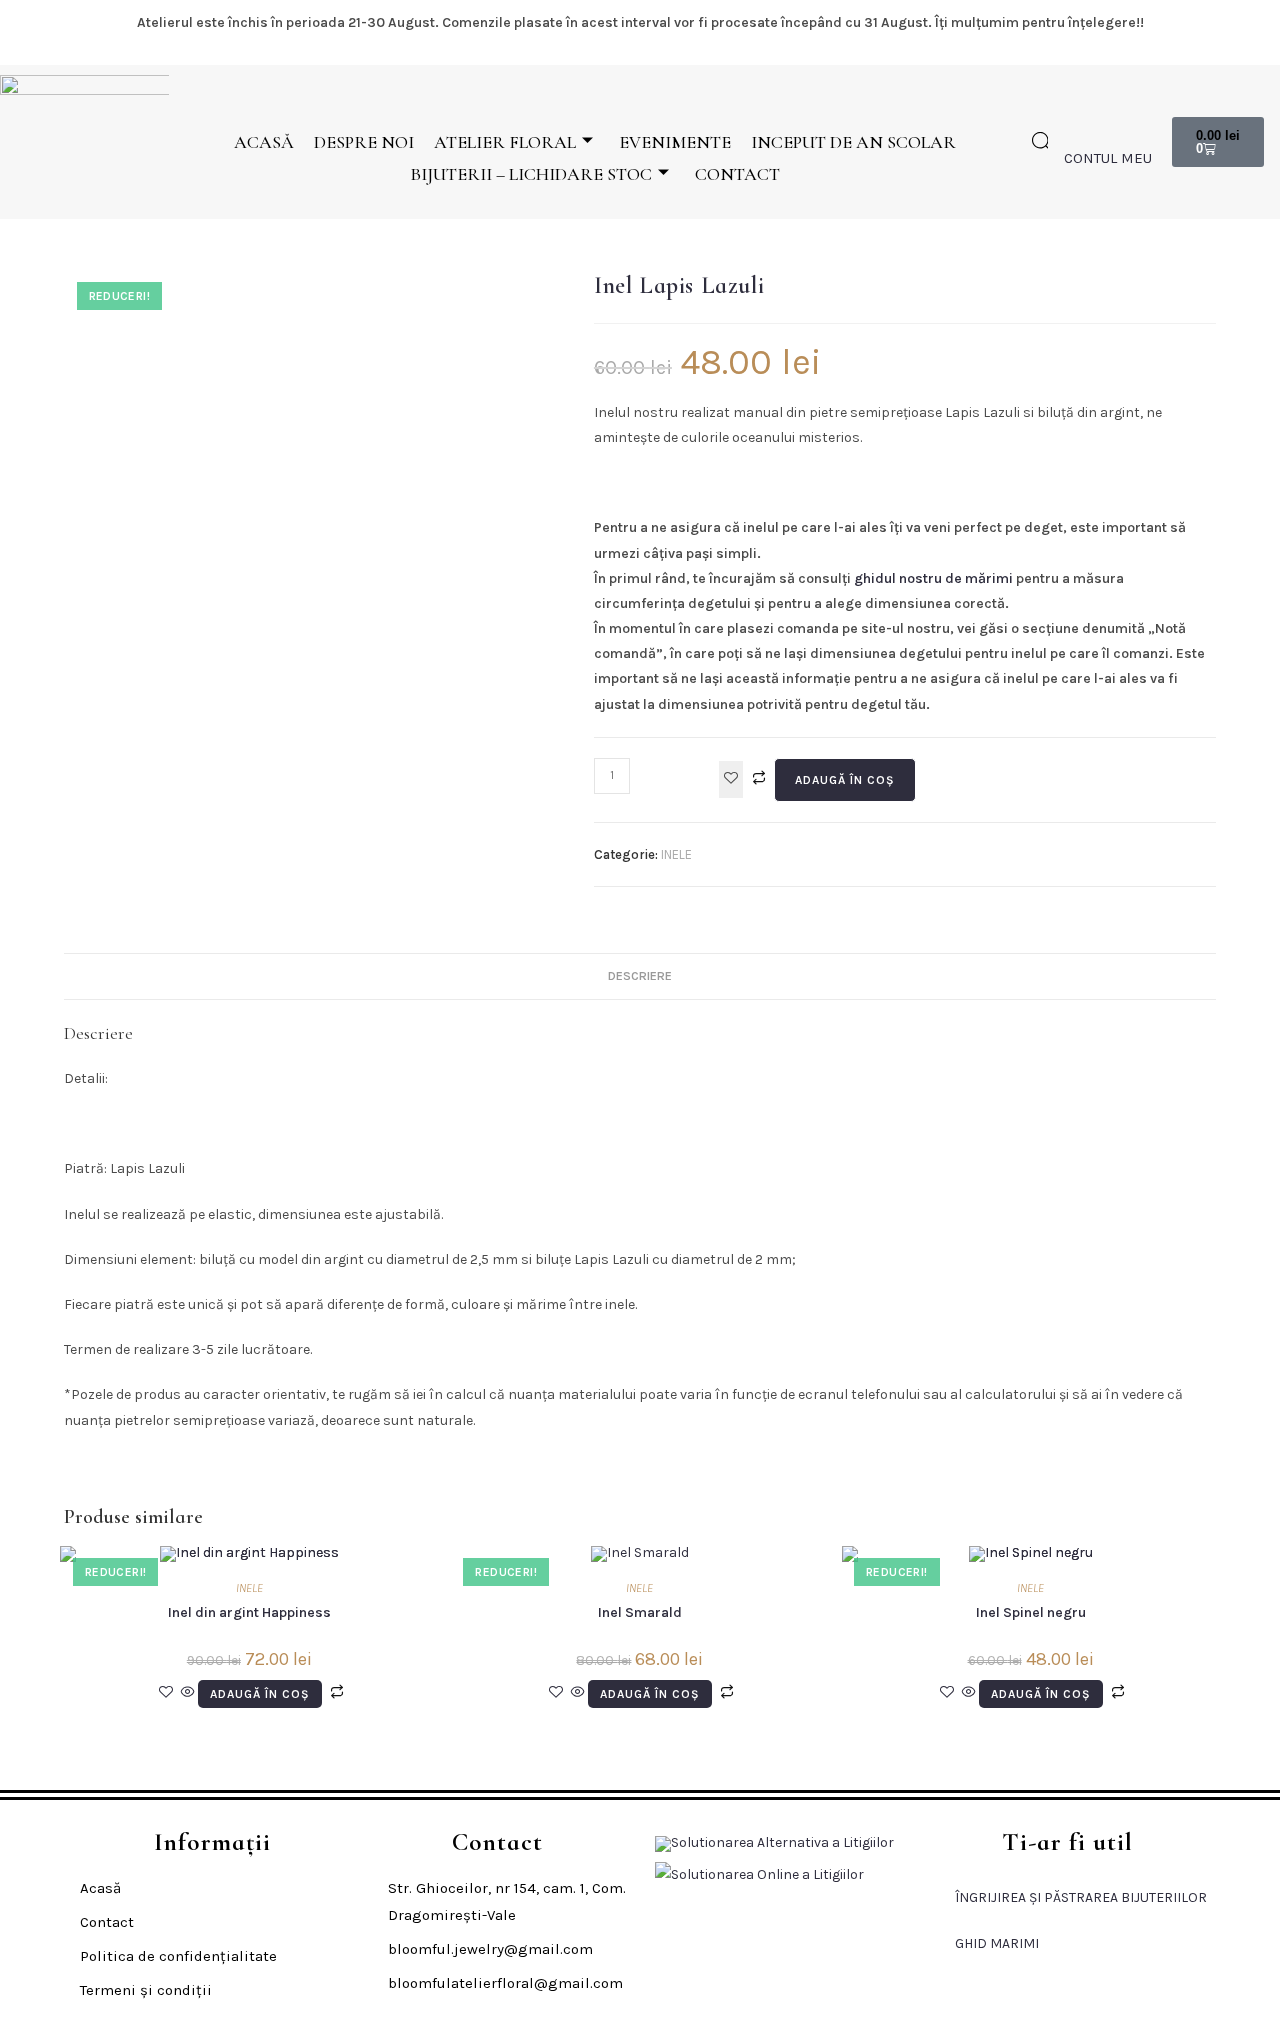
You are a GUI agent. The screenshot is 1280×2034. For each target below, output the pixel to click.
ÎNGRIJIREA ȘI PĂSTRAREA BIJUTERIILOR (1081, 1897)
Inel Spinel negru (1031, 1612)
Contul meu (1108, 158)
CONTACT (737, 174)
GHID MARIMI (997, 1943)
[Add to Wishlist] (731, 779)
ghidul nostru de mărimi (933, 578)
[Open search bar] (1042, 142)
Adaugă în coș (845, 780)
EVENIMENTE (675, 142)
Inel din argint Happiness (249, 1612)
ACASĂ (264, 142)
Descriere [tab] (640, 975)
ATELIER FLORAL (505, 142)
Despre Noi (364, 142)
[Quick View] (188, 1693)
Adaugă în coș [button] (260, 1694)
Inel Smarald (640, 1612)
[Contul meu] (1076, 127)
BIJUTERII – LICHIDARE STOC (531, 174)
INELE (676, 854)
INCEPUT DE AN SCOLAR (853, 142)
